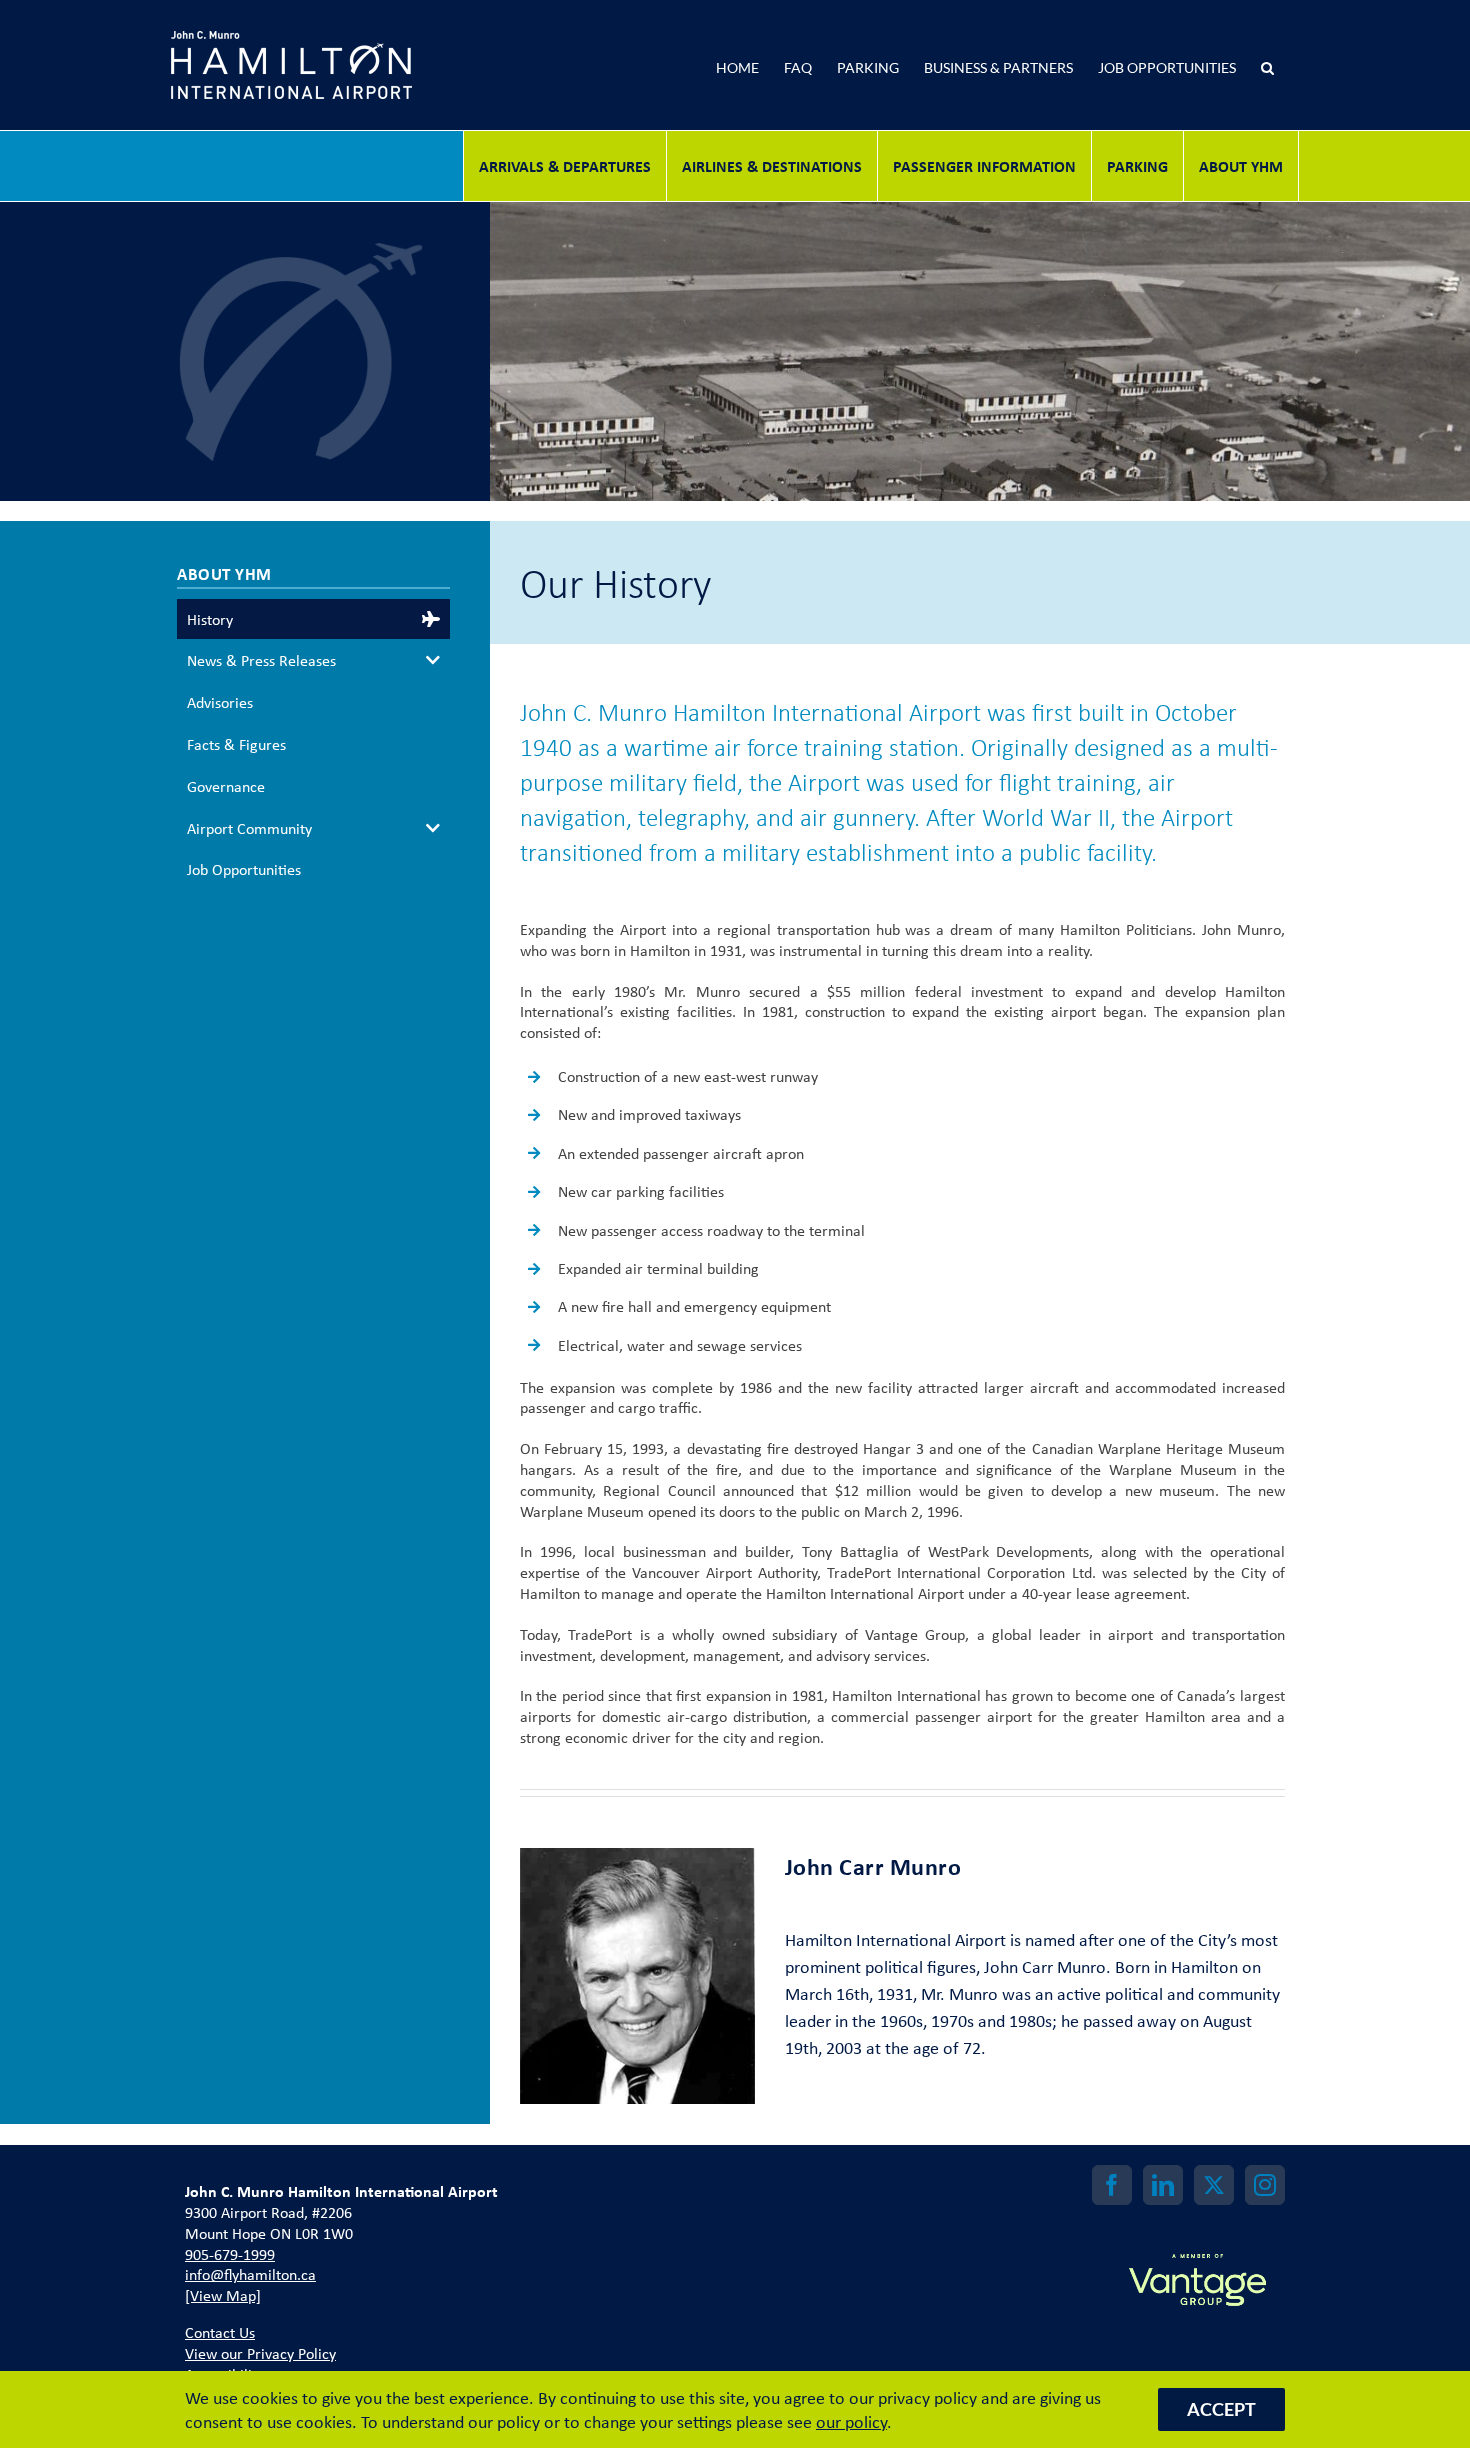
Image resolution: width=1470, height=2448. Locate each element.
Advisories (220, 702)
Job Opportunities (244, 869)
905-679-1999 (230, 2254)
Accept (1221, 2409)
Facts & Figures (236, 744)
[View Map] (223, 2295)
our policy (851, 2421)
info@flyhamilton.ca (250, 2274)
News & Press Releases (261, 660)
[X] (1214, 2185)
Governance (226, 786)
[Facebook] (1112, 2185)
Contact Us (220, 2332)
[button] (1408, 65)
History (210, 619)
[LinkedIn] (1163, 2185)
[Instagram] (1265, 2185)
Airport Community (249, 828)
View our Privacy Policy (260, 2353)
